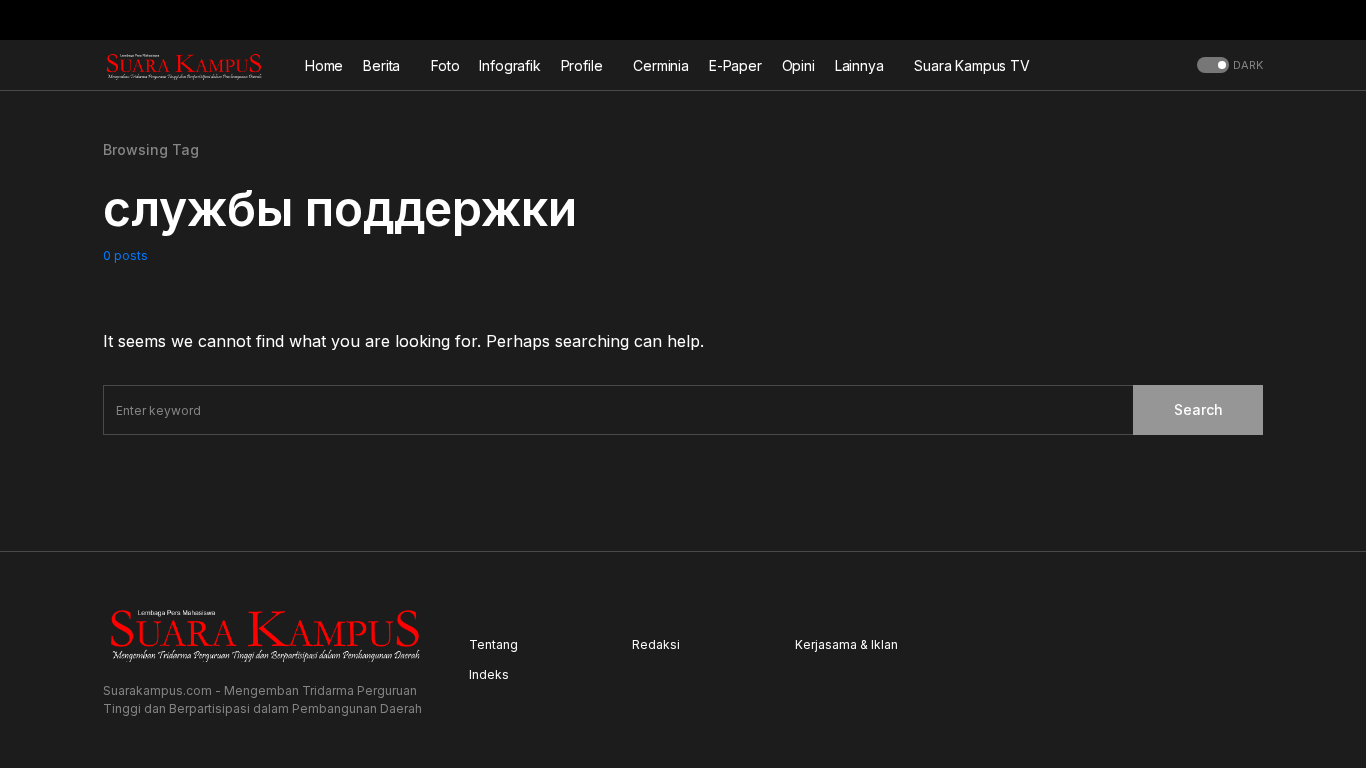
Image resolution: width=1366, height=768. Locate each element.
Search (1198, 409)
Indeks (489, 674)
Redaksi (656, 644)
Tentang (493, 644)
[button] (1257, 20)
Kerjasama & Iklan (846, 644)
